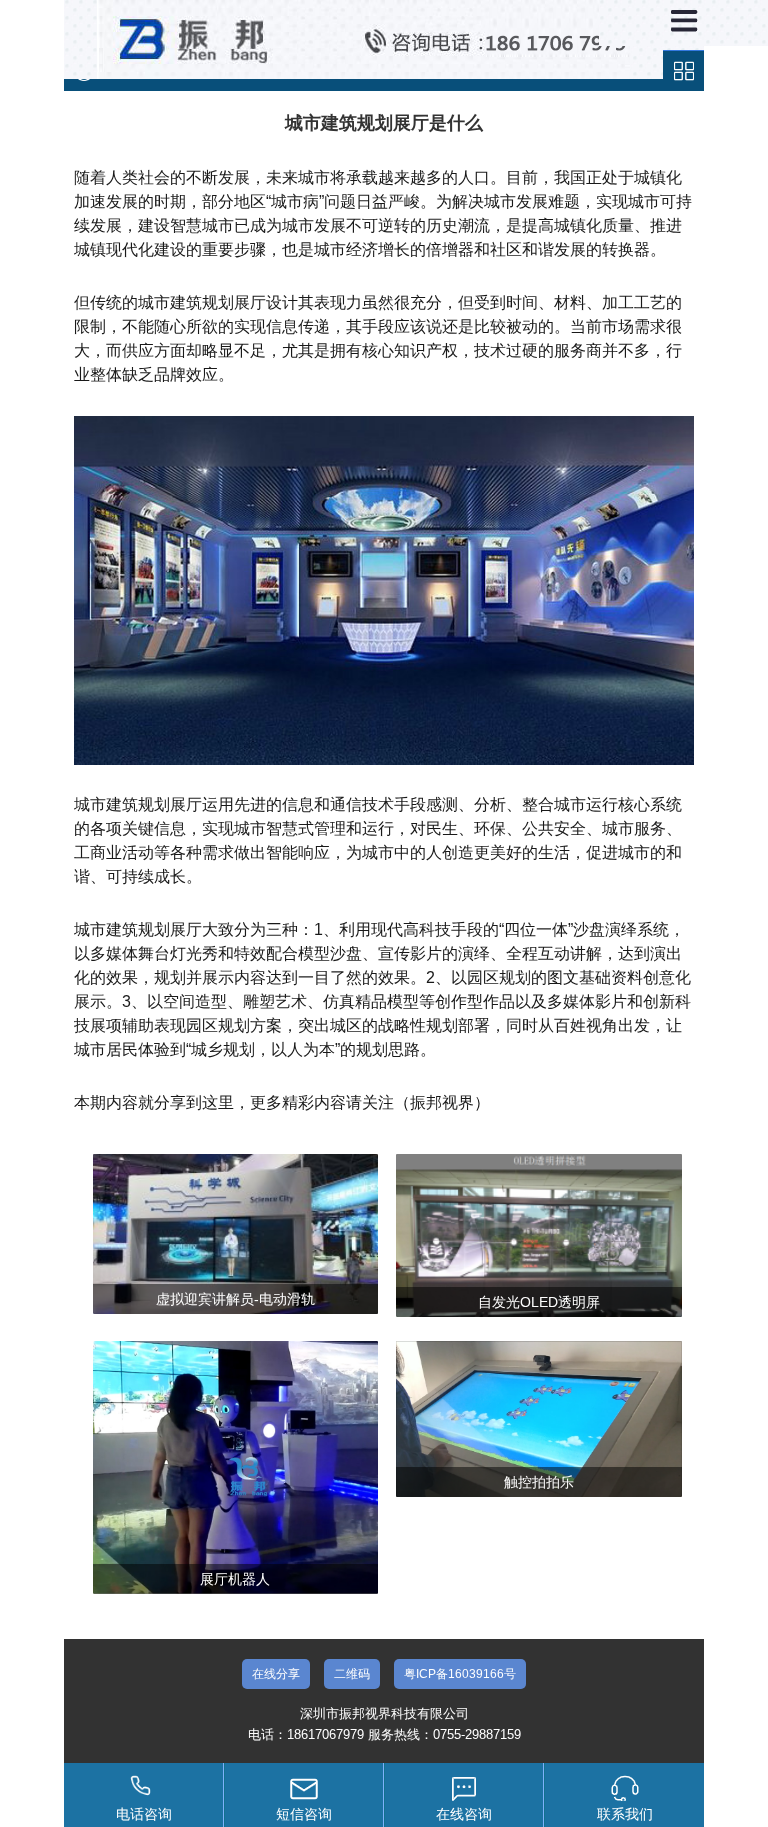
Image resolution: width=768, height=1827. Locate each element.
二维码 (352, 1674)
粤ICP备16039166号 (460, 1674)
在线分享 (276, 1674)
